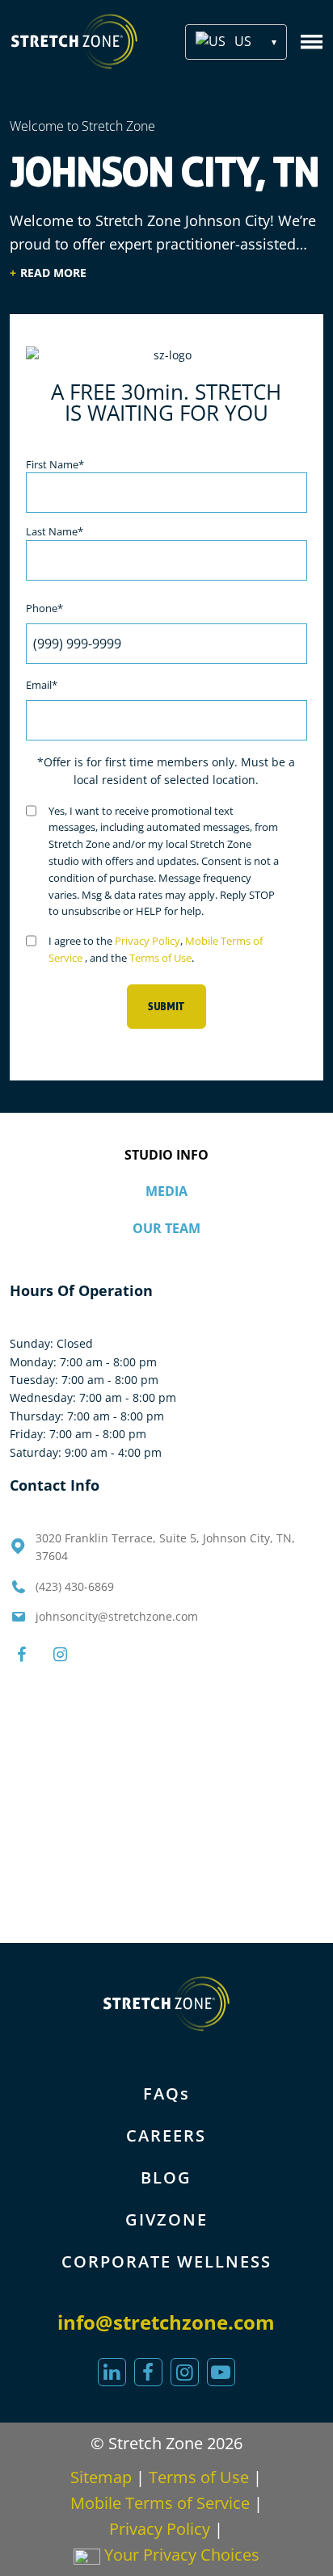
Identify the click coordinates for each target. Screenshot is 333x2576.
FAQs (166, 2094)
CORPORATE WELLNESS (166, 2261)
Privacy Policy (148, 941)
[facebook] (148, 2372)
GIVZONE (166, 2219)
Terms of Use (160, 958)
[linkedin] (112, 2372)
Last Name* (55, 531)
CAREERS (166, 2135)
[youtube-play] (221, 2372)
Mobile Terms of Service (160, 2503)
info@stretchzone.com (166, 2322)
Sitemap (101, 2477)
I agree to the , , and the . (156, 949)
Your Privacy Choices (180, 2555)
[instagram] (185, 2372)
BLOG (166, 2177)
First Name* (55, 464)
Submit (166, 1007)
